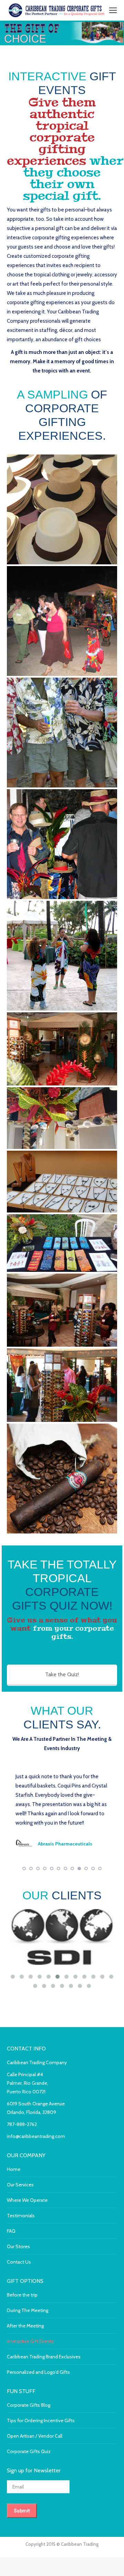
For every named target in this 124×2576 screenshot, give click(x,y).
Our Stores (18, 2348)
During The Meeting (28, 2412)
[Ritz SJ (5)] (62, 1118)
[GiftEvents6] (62, 621)
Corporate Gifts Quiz (29, 2553)
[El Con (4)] (62, 1182)
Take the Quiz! (62, 1674)
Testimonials (21, 2318)
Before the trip (22, 2397)
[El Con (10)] (62, 1243)
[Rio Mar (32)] (62, 1049)
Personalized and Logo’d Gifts (38, 2474)
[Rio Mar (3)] (62, 1385)
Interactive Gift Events (30, 2443)
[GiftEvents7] (62, 509)
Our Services (20, 2287)
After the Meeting (25, 2428)
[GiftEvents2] (62, 844)
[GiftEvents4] (62, 733)
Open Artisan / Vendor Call (35, 2538)
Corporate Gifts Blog (29, 2507)
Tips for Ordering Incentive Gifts (41, 2522)
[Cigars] (62, 1479)
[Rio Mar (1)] (62, 1310)
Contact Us (19, 2364)
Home (14, 2271)
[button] (24, 1970)
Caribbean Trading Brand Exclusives (44, 2459)
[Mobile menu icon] (113, 10)
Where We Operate (27, 2302)
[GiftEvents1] (62, 956)
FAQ (11, 2333)
